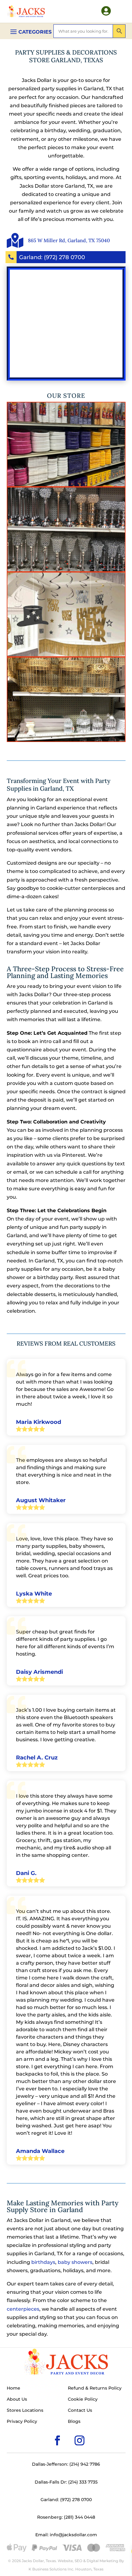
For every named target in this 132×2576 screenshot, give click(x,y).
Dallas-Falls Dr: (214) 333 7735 (66, 2482)
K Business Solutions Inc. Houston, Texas (66, 2569)
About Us (17, 2399)
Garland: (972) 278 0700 (52, 257)
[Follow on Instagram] (70, 2431)
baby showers (75, 2262)
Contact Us (80, 2411)
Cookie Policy (83, 2399)
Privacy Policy (22, 2422)
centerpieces (23, 2309)
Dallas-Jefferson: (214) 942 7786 (66, 2464)
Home (14, 2388)
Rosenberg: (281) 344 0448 (66, 2517)
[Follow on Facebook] (48, 2431)
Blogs (74, 2422)
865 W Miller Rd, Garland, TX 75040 (69, 240)
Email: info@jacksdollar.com (66, 2535)
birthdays (43, 2262)
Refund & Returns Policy (95, 2388)
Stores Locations (25, 2411)
